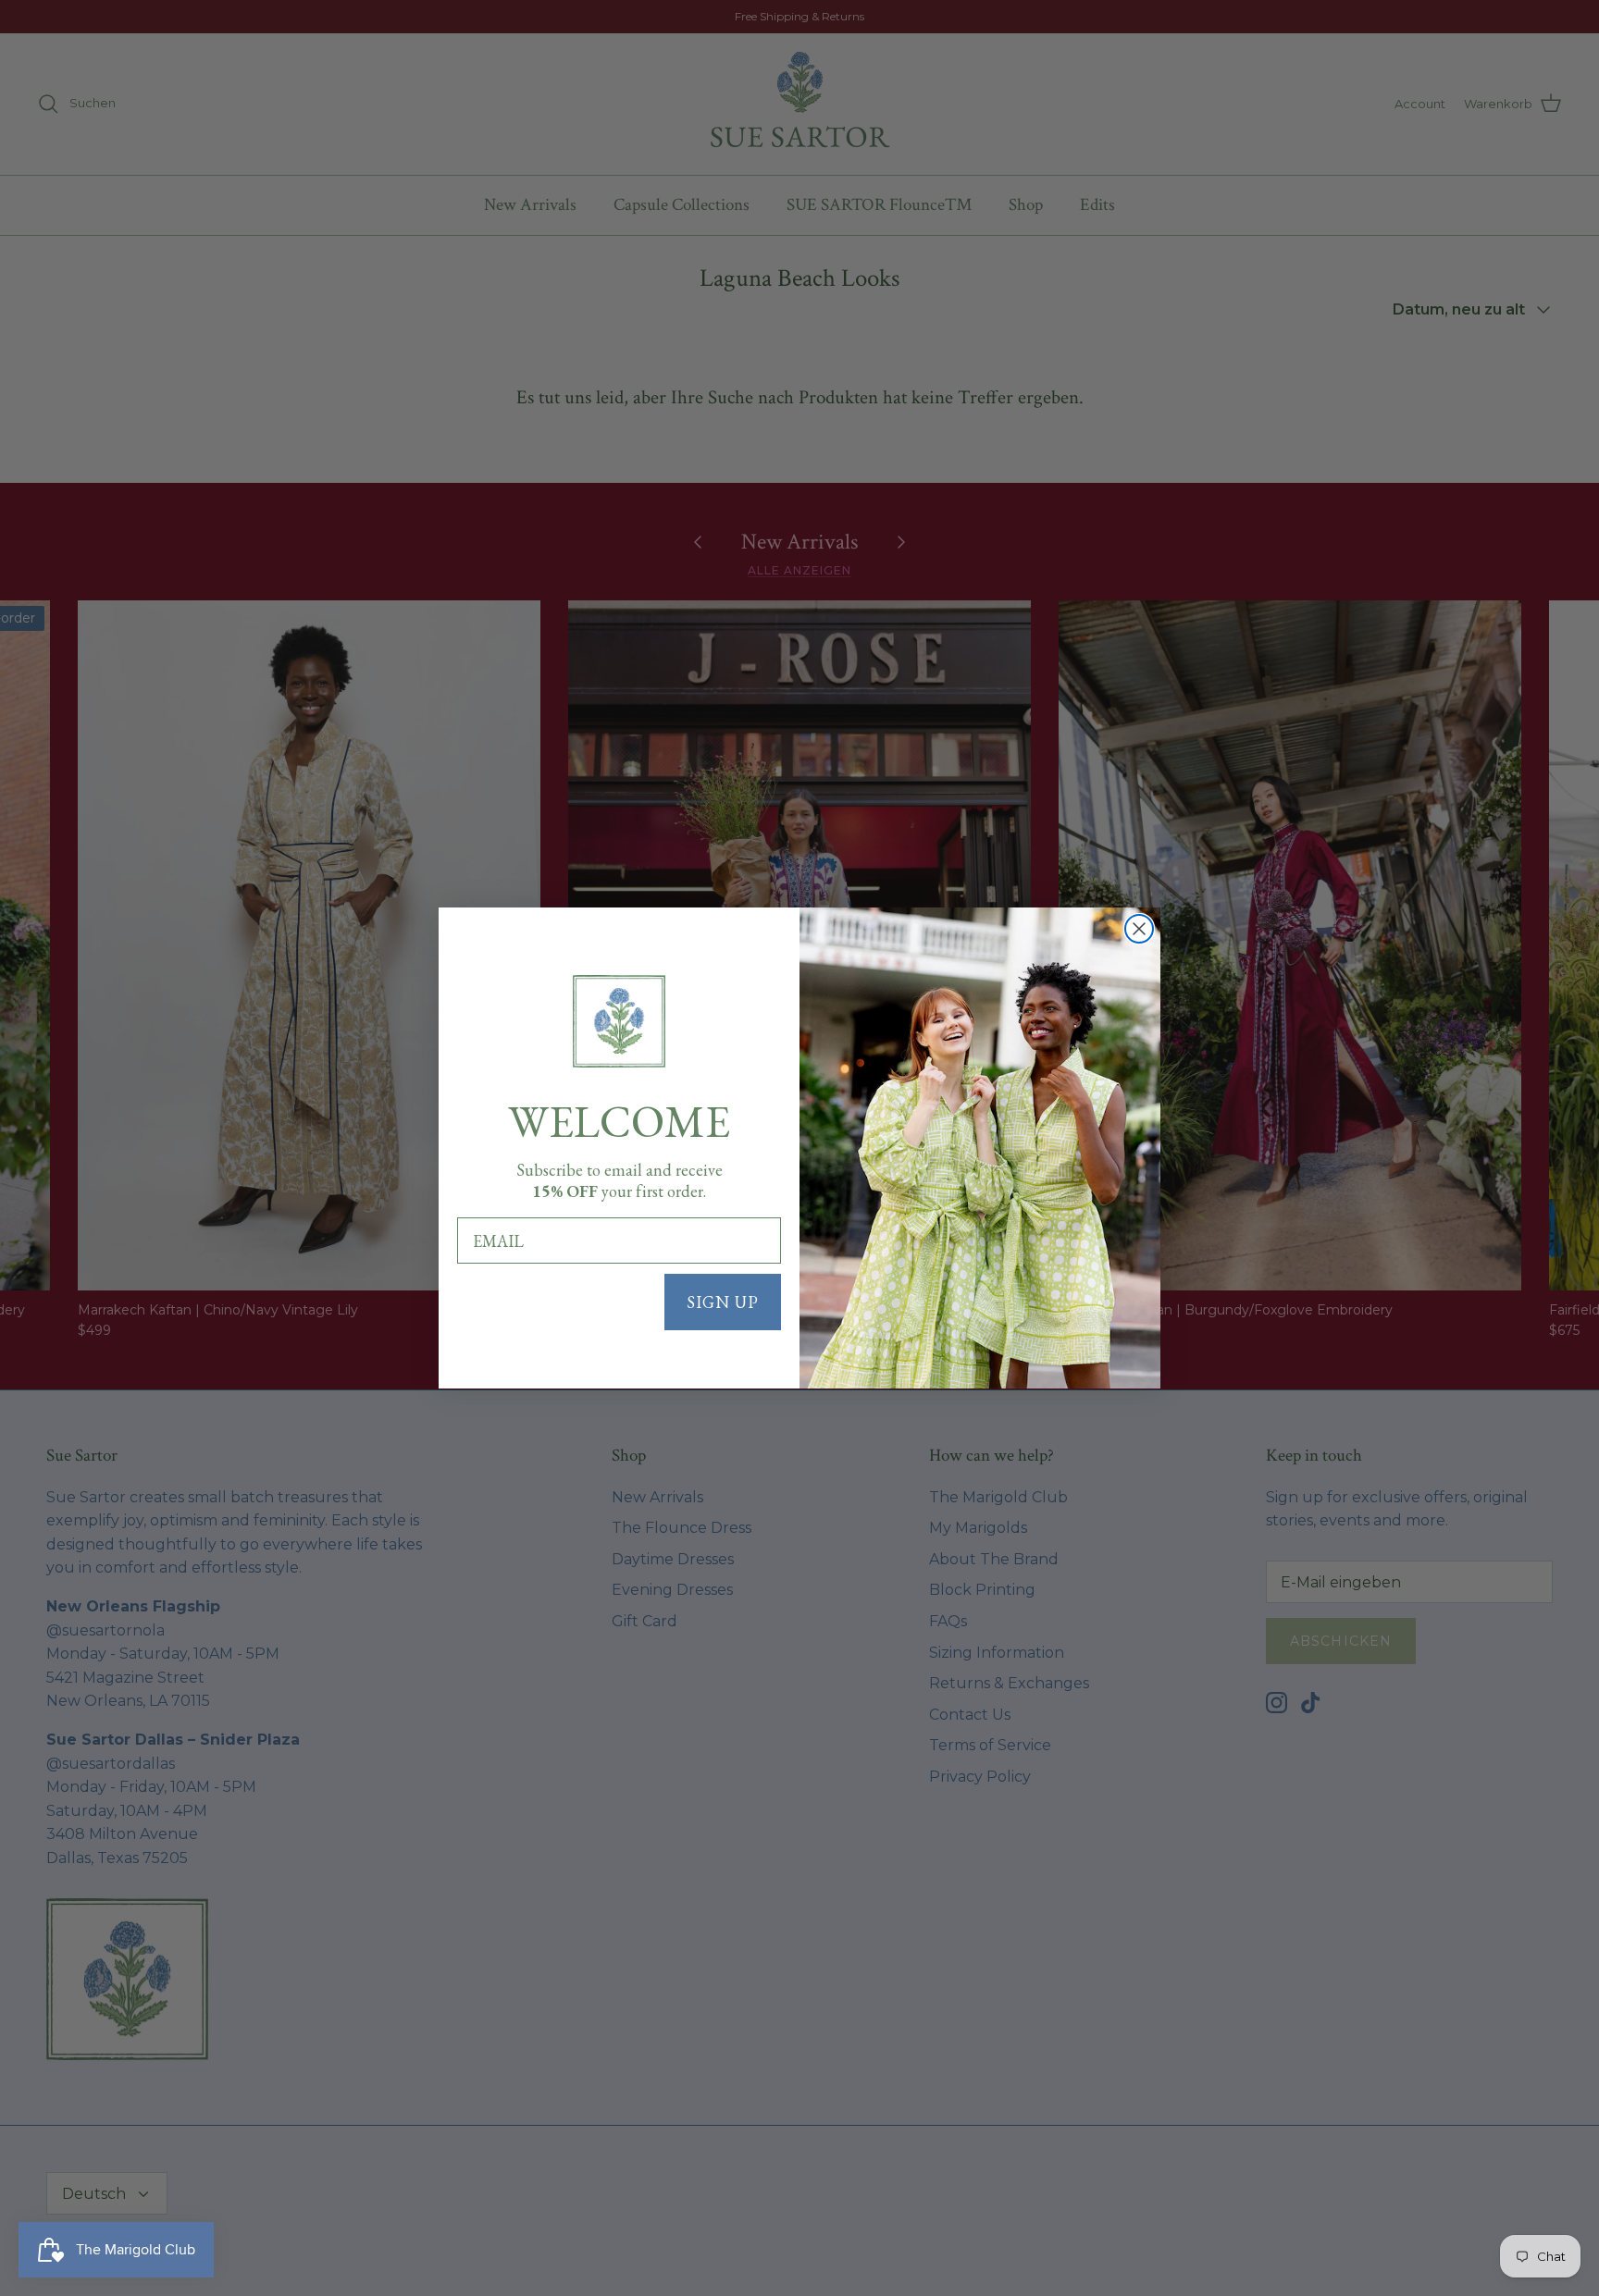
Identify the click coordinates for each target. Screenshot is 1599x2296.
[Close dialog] (1139, 929)
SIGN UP (723, 1302)
